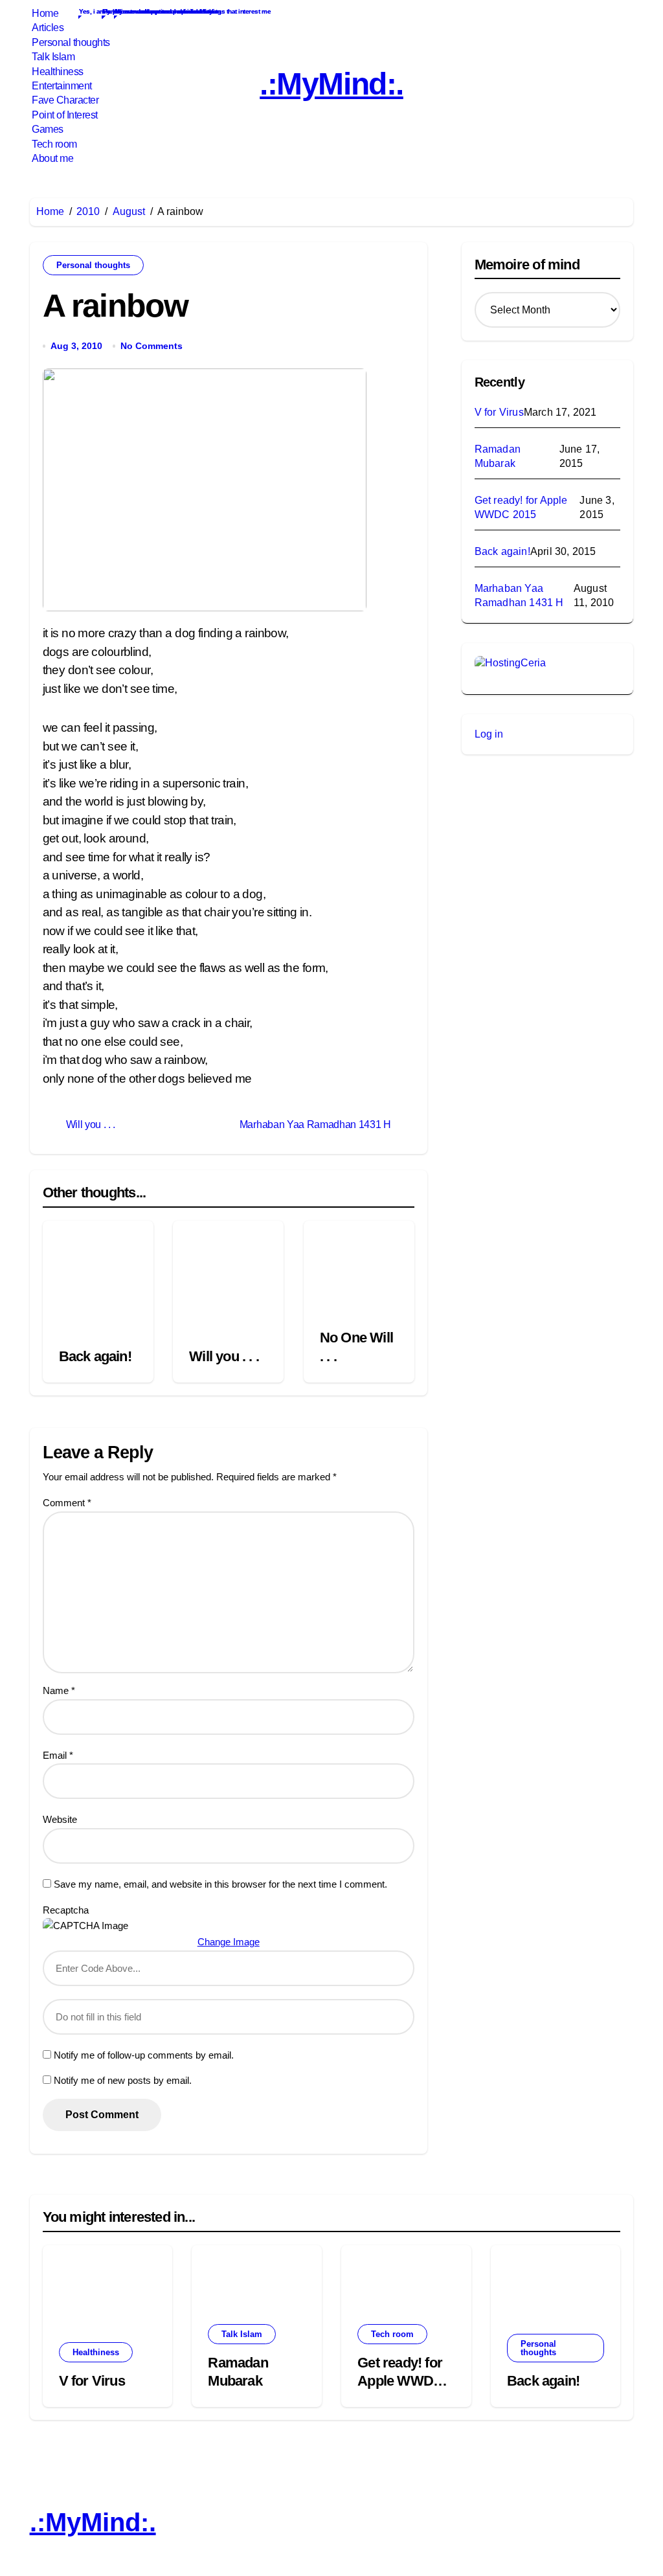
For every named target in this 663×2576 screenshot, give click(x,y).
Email (58, 1755)
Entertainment (61, 86)
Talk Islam (52, 57)
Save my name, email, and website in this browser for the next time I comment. (220, 1884)
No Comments (152, 346)
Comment (67, 1503)
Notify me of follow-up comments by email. (144, 2055)
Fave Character (64, 100)
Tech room (53, 144)
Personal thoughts (70, 42)
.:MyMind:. (331, 84)
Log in (489, 734)
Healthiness (57, 72)
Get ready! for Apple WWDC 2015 (521, 507)
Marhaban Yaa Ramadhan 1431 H (519, 595)
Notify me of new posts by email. (123, 2080)
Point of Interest (64, 115)
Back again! (95, 1356)
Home (44, 13)
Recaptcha (66, 1910)
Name (59, 1690)
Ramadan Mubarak (498, 456)
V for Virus (499, 412)
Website (60, 1819)
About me (52, 158)
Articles (47, 28)
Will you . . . (224, 1356)
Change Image (229, 1942)
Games (47, 129)
